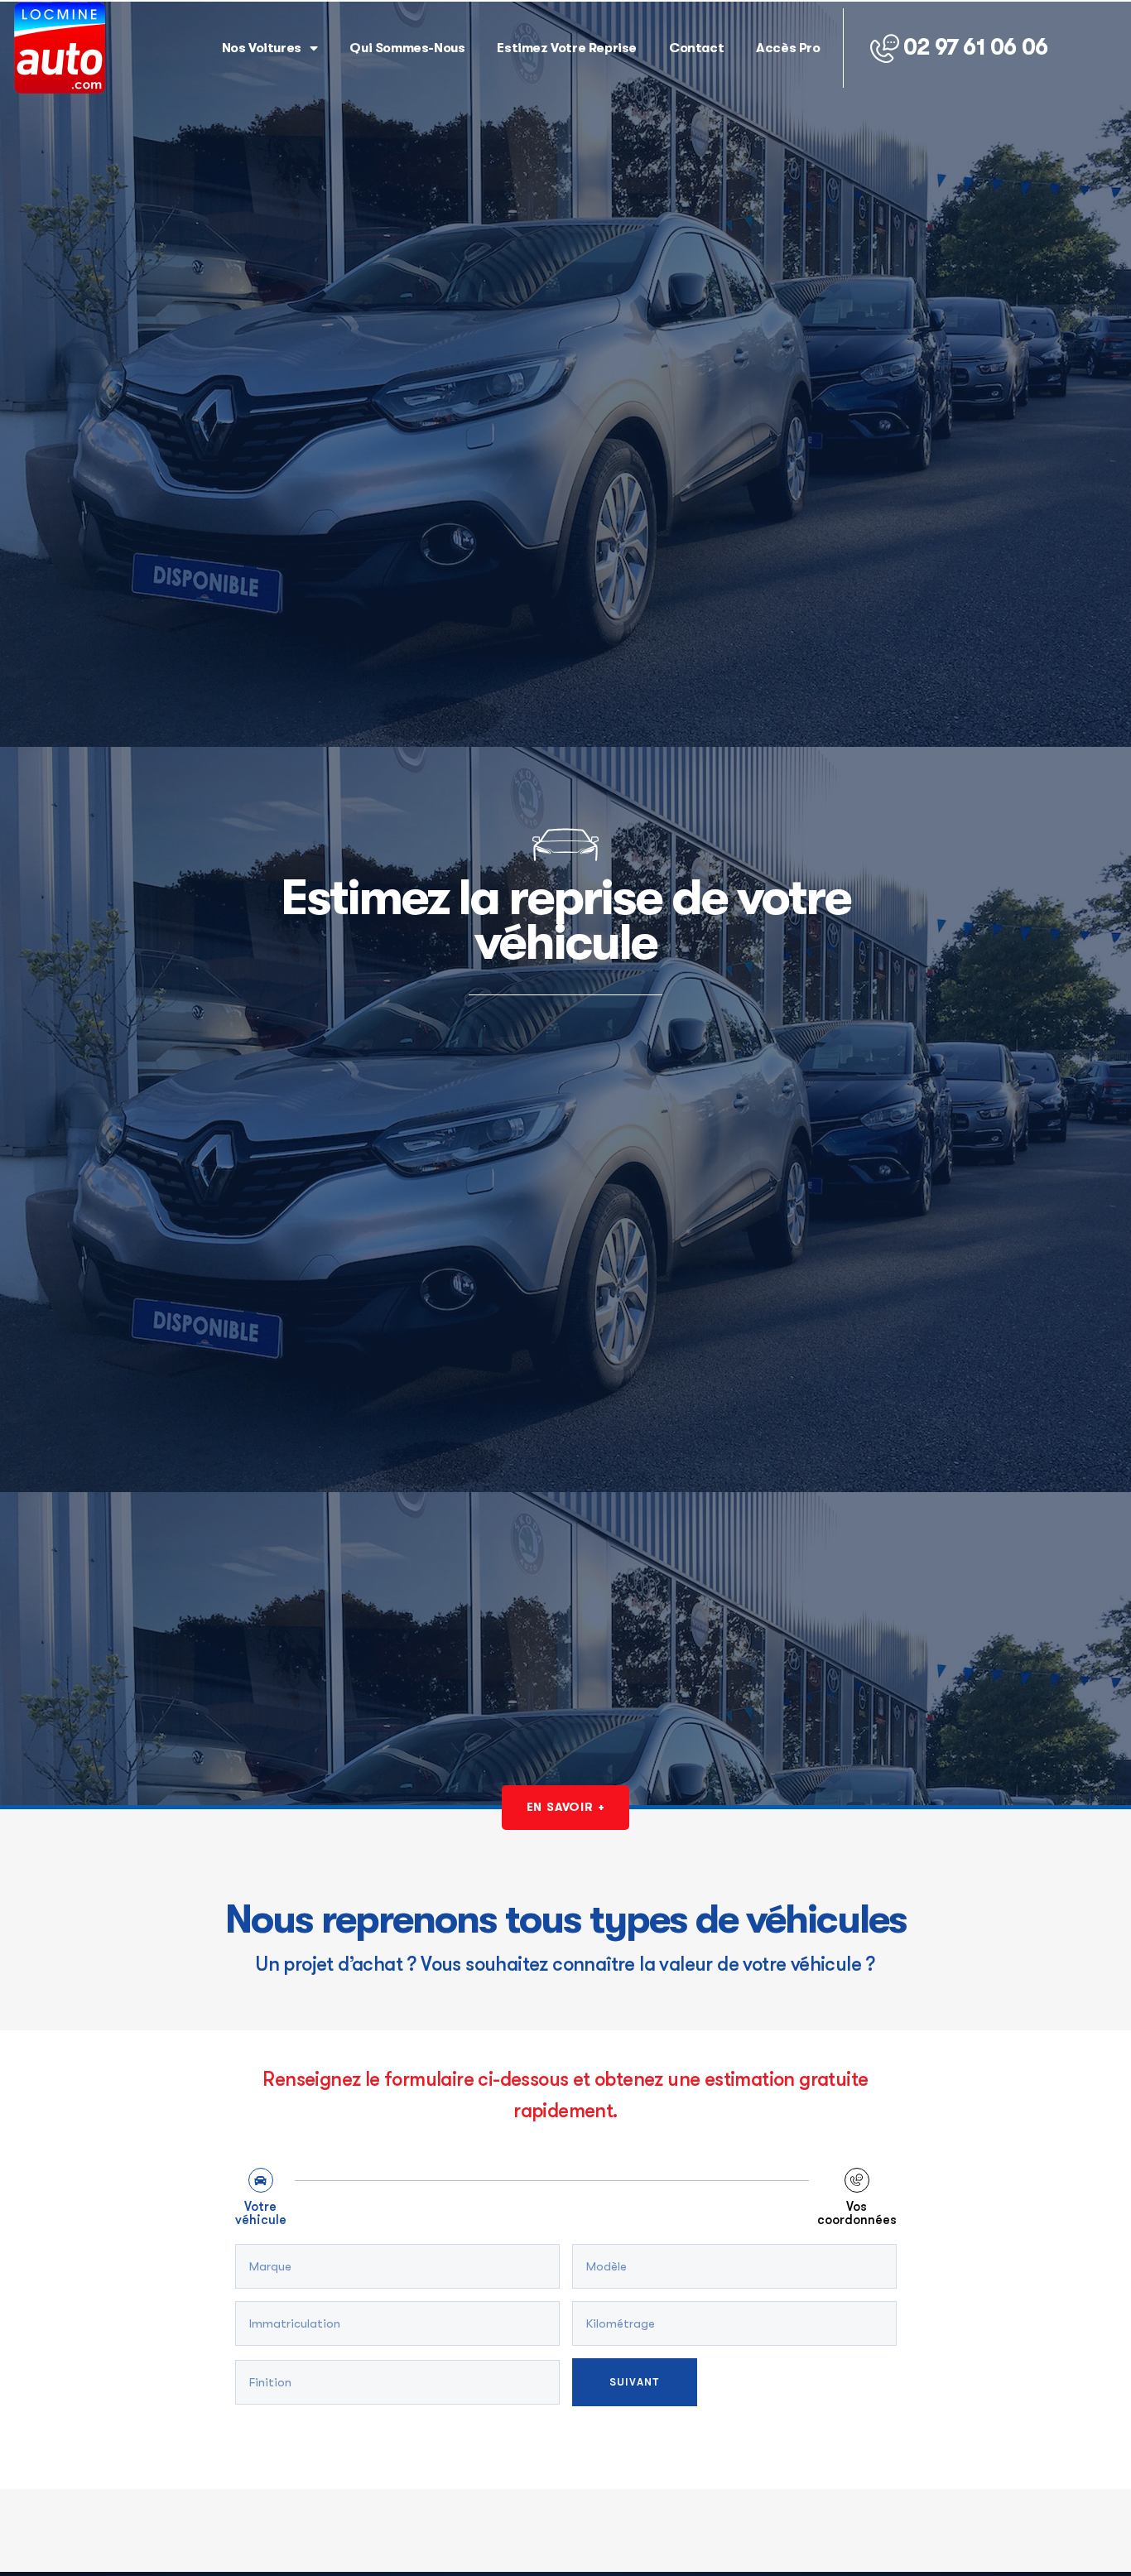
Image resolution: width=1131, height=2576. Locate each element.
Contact (696, 48)
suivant (635, 2382)
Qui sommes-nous (407, 48)
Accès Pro (788, 48)
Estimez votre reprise (567, 48)
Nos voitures (262, 48)
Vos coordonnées (857, 2214)
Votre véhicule (261, 2214)
